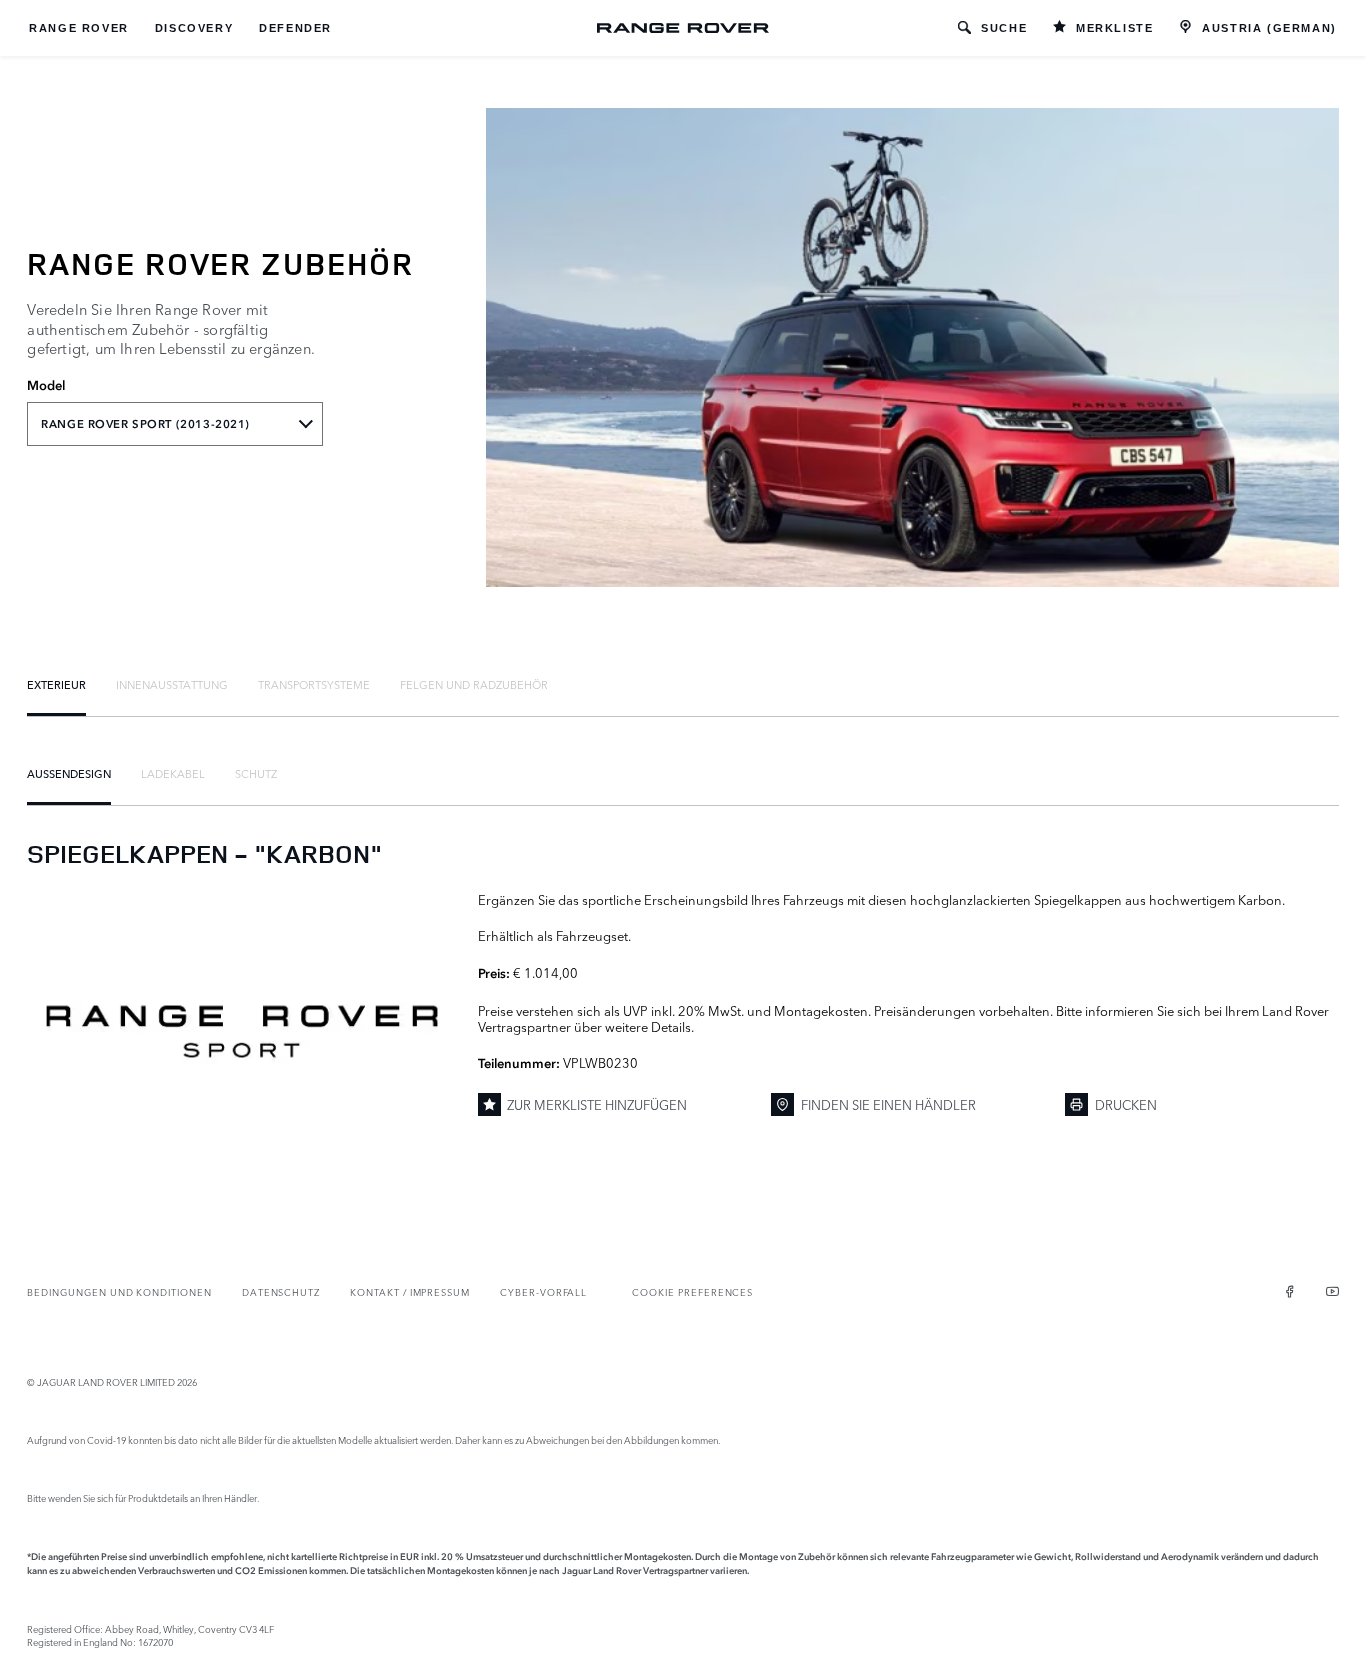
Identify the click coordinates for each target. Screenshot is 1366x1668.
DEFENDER (295, 28)
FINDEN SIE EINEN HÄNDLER (888, 1104)
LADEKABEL (173, 773)
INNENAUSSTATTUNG (172, 684)
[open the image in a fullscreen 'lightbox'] (242, 1031)
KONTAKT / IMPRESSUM (410, 1291)
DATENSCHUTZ (281, 1291)
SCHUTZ (256, 773)
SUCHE (1004, 28)
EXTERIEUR (56, 684)
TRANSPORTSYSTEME (314, 684)
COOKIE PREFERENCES (692, 1291)
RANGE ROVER (79, 28)
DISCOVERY (194, 28)
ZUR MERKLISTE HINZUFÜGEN (597, 1104)
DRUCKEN (1126, 1104)
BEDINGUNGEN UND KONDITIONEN (119, 1291)
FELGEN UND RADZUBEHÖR (474, 684)
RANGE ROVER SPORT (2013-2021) (145, 424)
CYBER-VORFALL (543, 1291)
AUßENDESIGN (69, 773)
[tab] (56, 684)
